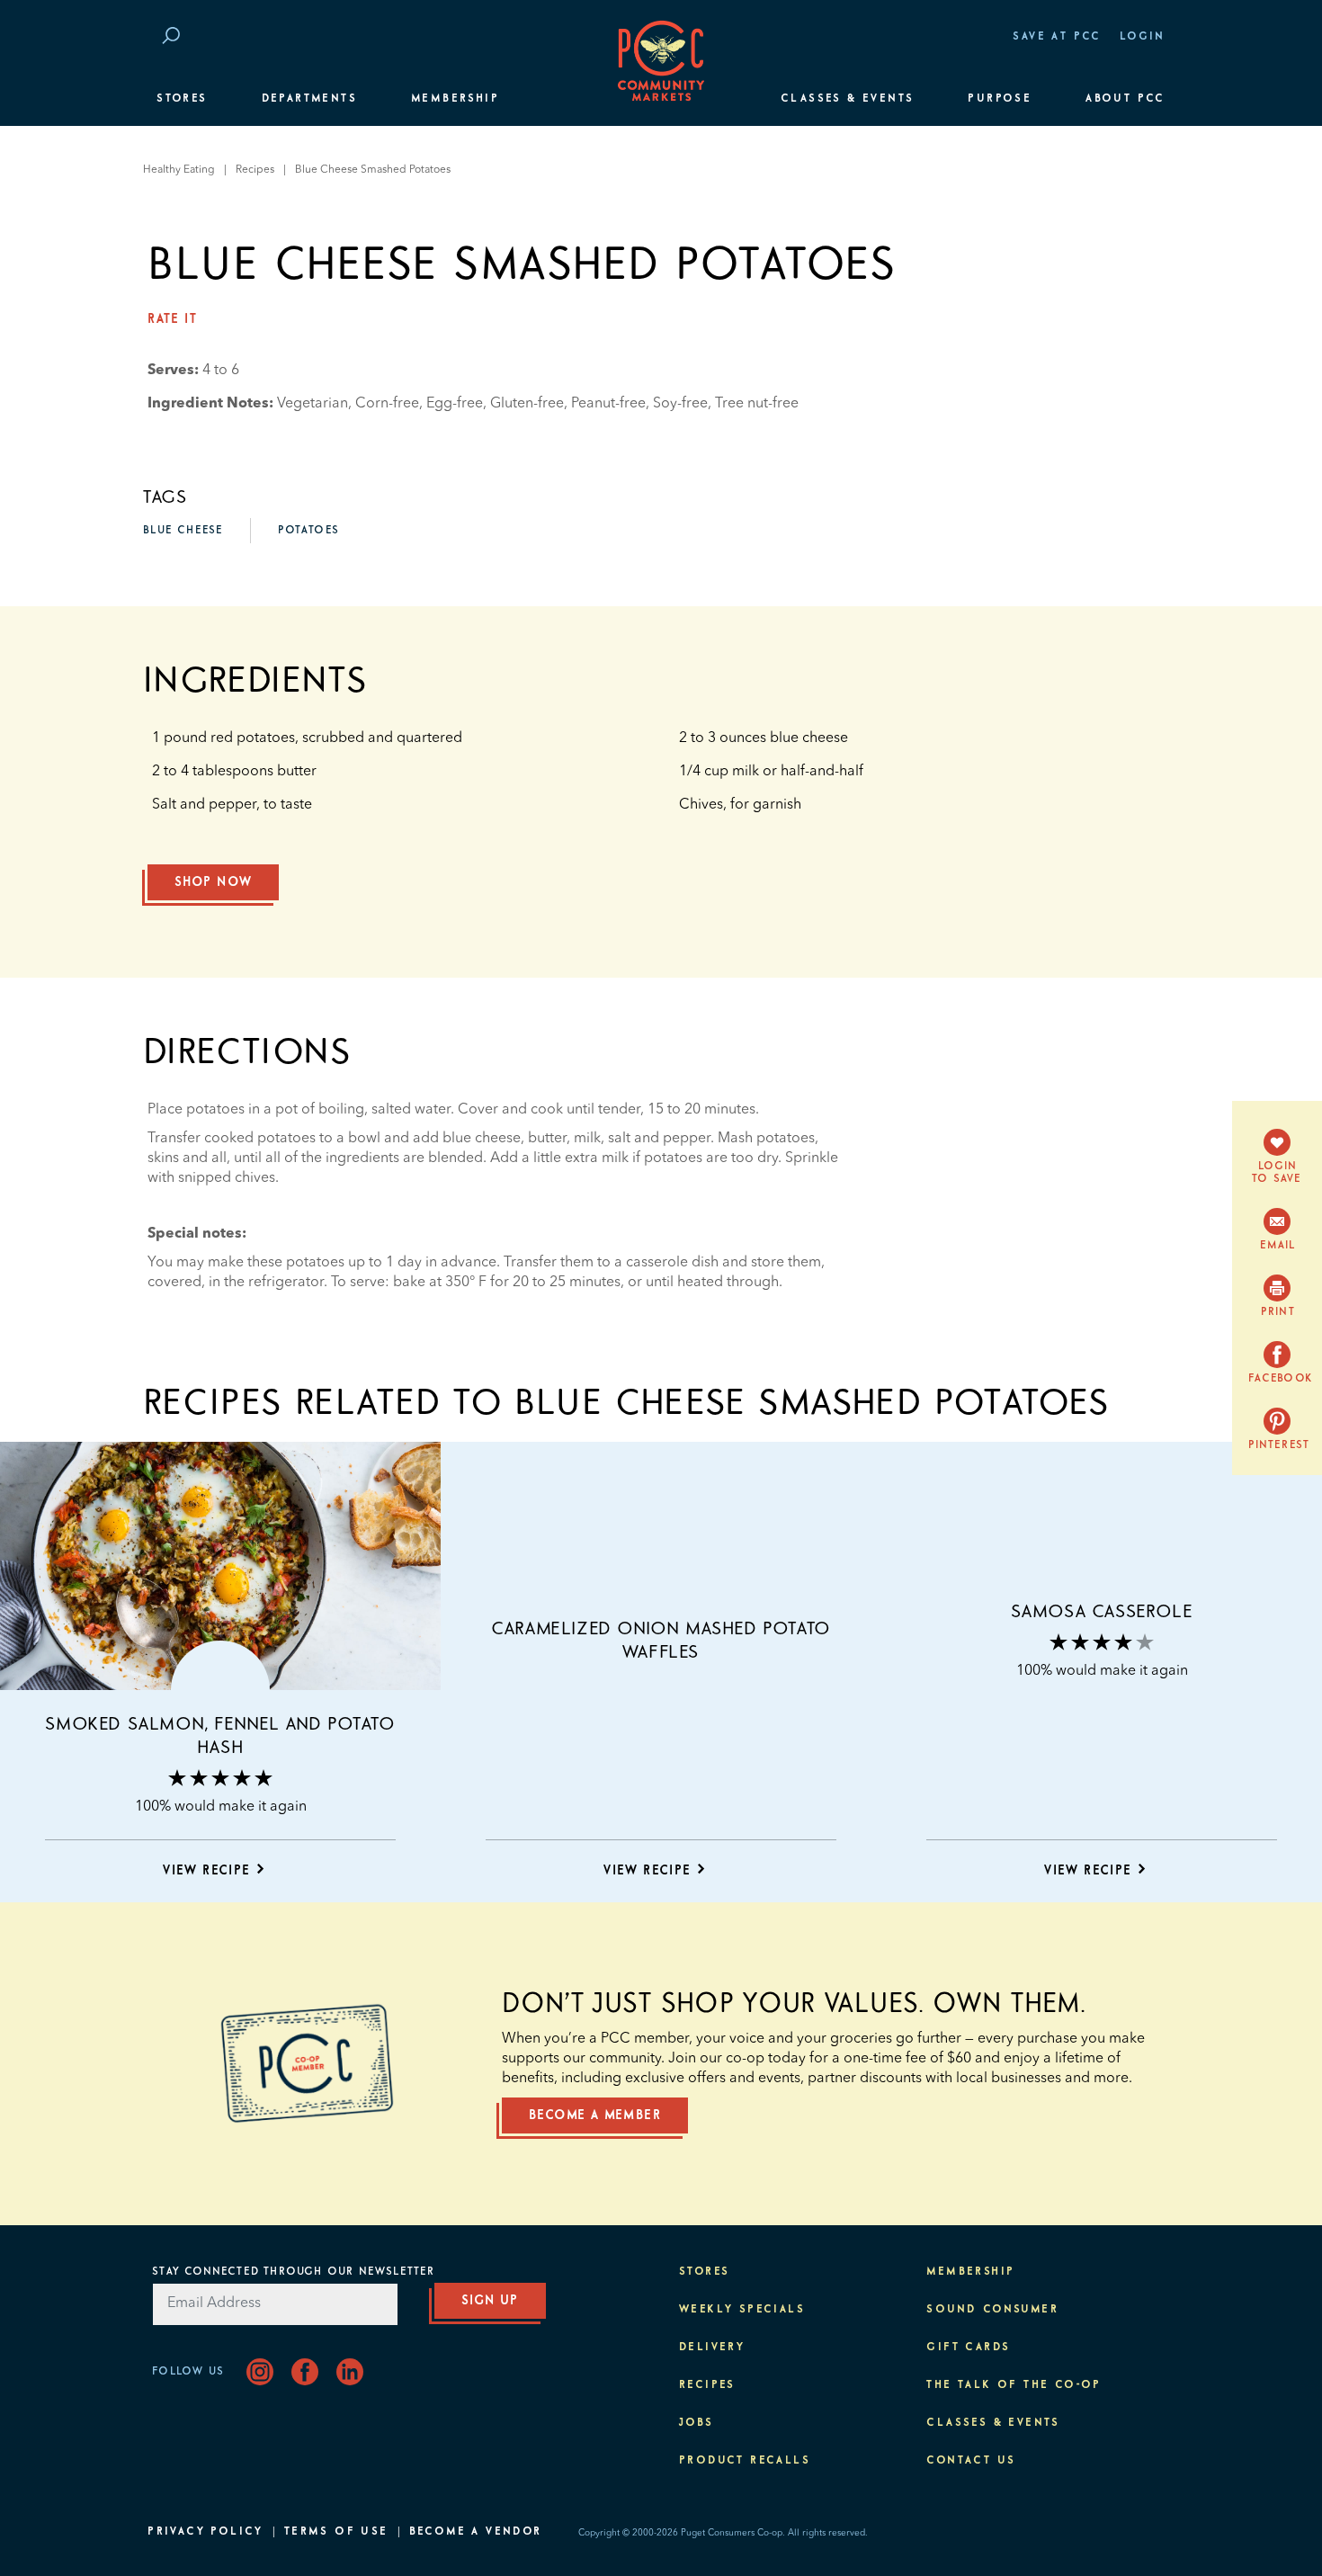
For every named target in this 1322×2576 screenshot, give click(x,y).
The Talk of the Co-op (1014, 2385)
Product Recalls (745, 2461)
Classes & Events (847, 99)
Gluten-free (527, 404)
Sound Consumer (992, 2310)
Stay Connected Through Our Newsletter (293, 2272)
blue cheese (183, 531)
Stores (182, 99)
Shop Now (213, 882)
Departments (309, 99)
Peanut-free (608, 404)
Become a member (595, 2115)
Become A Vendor (476, 2532)
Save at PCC (1057, 37)
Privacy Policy (205, 2532)
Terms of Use (336, 2532)
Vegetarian (313, 404)
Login (1143, 37)
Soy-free (680, 404)
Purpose (1000, 99)
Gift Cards (968, 2348)
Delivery (712, 2348)
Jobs (697, 2423)
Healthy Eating (179, 170)
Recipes (255, 170)
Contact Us (971, 2461)
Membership (455, 99)
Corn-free (387, 404)
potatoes (308, 531)
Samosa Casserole (1102, 1612)
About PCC (1125, 99)
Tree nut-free (757, 404)
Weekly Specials (742, 2310)
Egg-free (455, 404)
